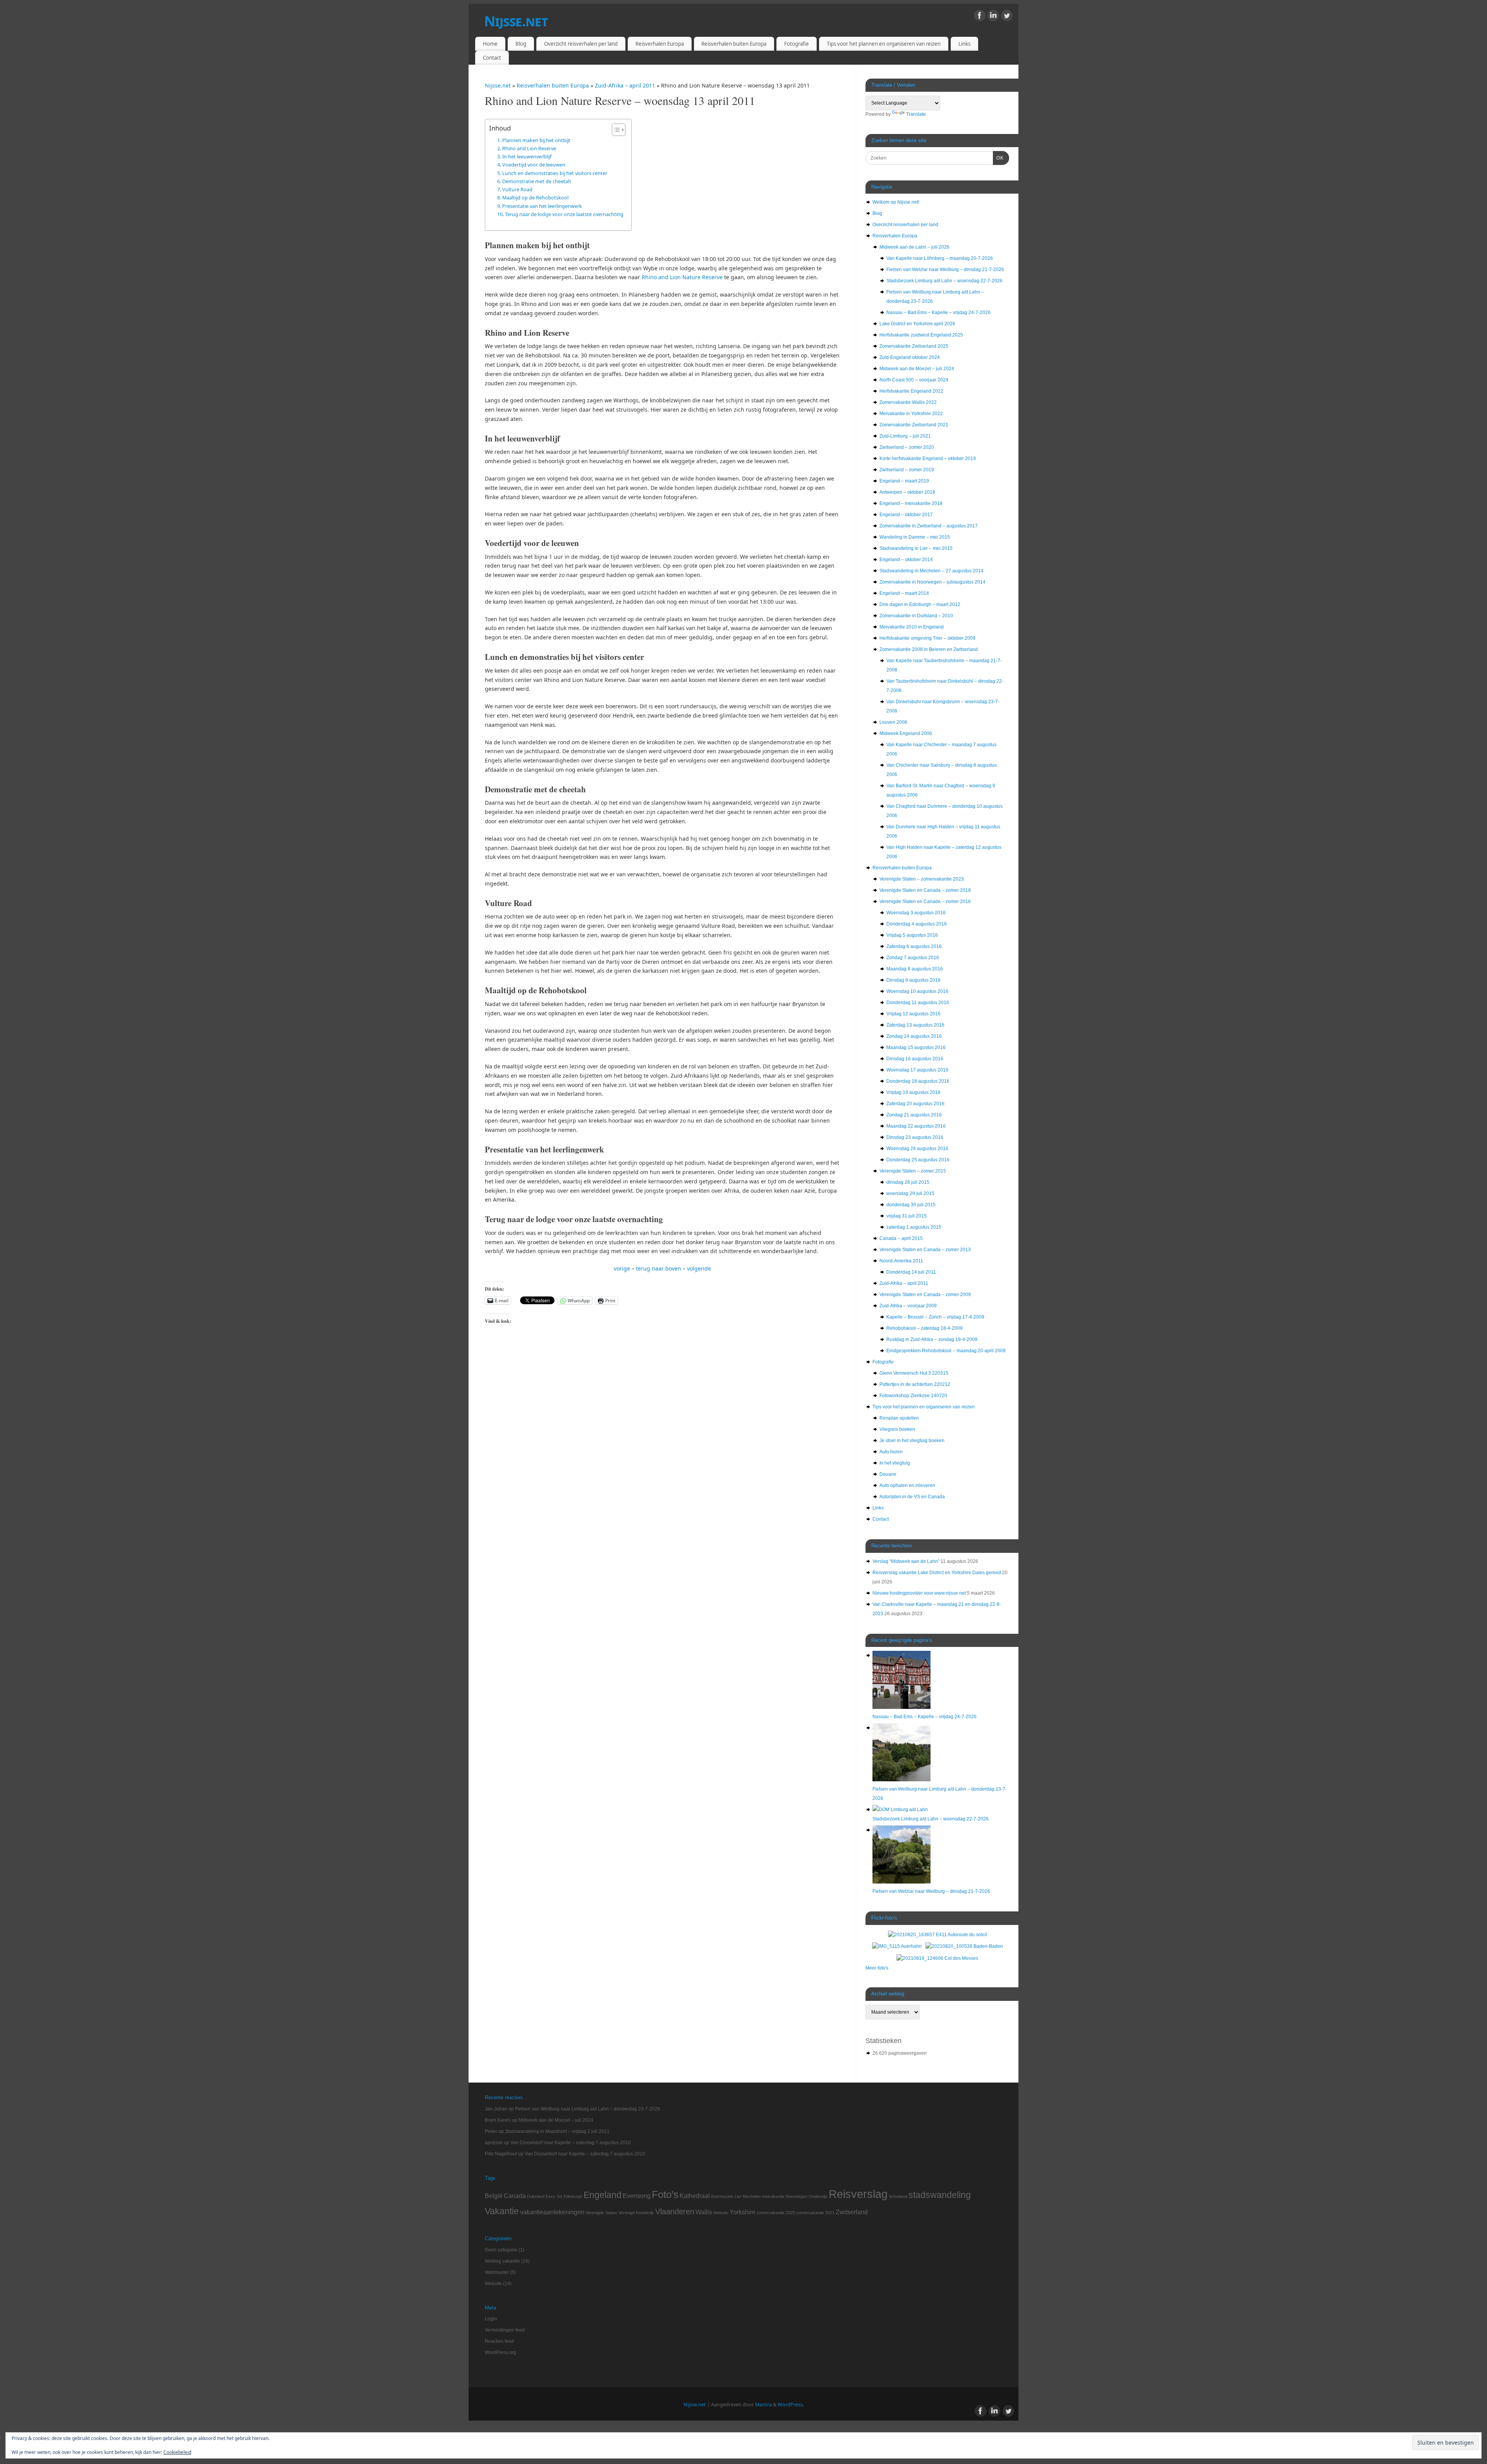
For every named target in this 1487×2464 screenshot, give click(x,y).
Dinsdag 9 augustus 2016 (913, 980)
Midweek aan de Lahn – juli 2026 (914, 247)
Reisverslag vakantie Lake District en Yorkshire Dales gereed (937, 1573)
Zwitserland (852, 2212)
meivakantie (773, 2196)
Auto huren (891, 1452)
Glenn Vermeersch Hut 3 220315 (914, 1373)
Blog (521, 44)
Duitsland (536, 2196)
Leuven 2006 (893, 722)
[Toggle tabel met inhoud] (615, 130)
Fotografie (797, 44)
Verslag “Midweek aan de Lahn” (906, 1561)
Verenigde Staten (601, 2213)
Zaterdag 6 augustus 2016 (914, 946)
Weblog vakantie (502, 2261)
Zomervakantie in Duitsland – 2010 (916, 616)
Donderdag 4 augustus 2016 (917, 924)
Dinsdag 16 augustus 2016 (915, 1059)
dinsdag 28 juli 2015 (908, 1182)
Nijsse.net (516, 21)
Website (721, 2213)
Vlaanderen (675, 2212)
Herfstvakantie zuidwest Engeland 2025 (921, 335)
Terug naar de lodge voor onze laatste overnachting (564, 214)
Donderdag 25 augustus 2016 (918, 1160)
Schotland (898, 2196)
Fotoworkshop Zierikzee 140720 (913, 1396)
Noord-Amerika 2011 (901, 1261)
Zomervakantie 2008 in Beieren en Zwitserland (929, 649)
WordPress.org (501, 2352)
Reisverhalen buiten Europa (734, 44)
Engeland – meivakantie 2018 (911, 503)
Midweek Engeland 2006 (906, 733)
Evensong (637, 2196)
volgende (699, 1268)
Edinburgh (573, 2196)
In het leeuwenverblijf (527, 156)
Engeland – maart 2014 (904, 593)
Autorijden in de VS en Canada (912, 1497)
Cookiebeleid (177, 2452)
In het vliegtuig (895, 1463)
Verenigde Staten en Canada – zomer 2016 (925, 901)
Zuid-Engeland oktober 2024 (910, 357)
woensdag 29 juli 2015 (910, 1193)
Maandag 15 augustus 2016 (916, 1047)
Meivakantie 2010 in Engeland (912, 627)
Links (964, 44)
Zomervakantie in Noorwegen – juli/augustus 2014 (932, 582)
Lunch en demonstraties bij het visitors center (555, 173)
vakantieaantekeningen (552, 2212)
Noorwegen (797, 2196)
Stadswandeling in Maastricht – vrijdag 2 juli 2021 (557, 2131)
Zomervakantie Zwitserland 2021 (914, 425)
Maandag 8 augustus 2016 (915, 969)
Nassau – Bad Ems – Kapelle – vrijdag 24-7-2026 (938, 313)
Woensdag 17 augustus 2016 (917, 1070)
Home (490, 44)
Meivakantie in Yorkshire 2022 (911, 414)
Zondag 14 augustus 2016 (914, 1036)
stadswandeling (940, 2195)
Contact (492, 58)
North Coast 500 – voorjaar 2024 (914, 380)
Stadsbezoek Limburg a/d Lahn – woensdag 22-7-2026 (944, 281)
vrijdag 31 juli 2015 (907, 1216)
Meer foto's (877, 1968)
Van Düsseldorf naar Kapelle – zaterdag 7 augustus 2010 (571, 2143)
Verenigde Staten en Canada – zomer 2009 (925, 1295)
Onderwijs (818, 2196)
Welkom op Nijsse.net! (896, 202)
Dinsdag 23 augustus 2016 (915, 1137)
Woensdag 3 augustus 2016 (916, 913)
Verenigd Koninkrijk (636, 2213)
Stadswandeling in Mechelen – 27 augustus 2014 (932, 571)
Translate (916, 114)
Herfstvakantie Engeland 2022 (911, 391)
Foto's (665, 2194)
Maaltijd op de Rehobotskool (535, 197)
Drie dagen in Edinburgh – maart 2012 (920, 604)
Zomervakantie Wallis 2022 (908, 402)
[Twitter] (1007, 17)
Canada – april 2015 (901, 1238)
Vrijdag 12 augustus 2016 (913, 1014)
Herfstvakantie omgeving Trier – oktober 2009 (927, 638)
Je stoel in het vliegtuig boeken (912, 1441)
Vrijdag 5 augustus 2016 (912, 935)
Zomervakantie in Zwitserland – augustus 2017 (929, 526)
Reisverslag (858, 2194)
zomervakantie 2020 (776, 2213)
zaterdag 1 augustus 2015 (914, 1227)
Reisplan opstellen (899, 1418)
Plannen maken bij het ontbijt (536, 140)
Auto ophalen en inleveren (907, 1485)
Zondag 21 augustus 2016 (914, 1115)
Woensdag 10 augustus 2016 (917, 991)
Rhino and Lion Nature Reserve (682, 277)
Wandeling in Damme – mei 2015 (915, 537)
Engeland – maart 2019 (904, 481)
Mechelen (752, 2196)
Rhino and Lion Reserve (529, 148)
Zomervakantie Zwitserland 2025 (914, 346)
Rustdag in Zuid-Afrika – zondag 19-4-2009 (932, 1339)
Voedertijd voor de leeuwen (534, 165)
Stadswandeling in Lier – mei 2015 (916, 548)
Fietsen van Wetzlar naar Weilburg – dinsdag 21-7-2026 (945, 270)
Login (491, 2319)
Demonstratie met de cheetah (537, 181)
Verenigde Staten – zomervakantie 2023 (922, 879)
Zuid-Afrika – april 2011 (626, 85)
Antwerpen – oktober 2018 (907, 492)
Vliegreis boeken (897, 1429)
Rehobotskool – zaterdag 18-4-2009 (925, 1328)
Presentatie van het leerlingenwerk (542, 206)
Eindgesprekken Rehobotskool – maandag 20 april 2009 (946, 1351)
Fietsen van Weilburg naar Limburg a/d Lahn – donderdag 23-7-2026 (588, 2109)
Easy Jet (554, 2196)
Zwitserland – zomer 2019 (907, 470)
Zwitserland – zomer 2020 (907, 447)
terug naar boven (659, 1268)
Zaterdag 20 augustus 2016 (915, 1104)
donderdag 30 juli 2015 (911, 1205)
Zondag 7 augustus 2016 (913, 958)
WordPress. (791, 2405)
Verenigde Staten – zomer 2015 (913, 1171)
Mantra (763, 2405)
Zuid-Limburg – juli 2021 (905, 436)
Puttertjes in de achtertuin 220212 (915, 1384)
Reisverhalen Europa (660, 44)
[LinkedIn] (993, 17)
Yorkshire (743, 2212)
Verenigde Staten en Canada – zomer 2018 (925, 890)
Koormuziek (722, 2196)
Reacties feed (499, 2341)
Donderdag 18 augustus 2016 (918, 1081)
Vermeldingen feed (505, 2330)
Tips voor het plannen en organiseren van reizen (884, 44)
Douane (888, 1474)
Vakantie (502, 2211)
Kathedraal (695, 2196)
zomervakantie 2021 (815, 2213)
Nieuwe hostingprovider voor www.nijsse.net (919, 1593)
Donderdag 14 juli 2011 (911, 1272)
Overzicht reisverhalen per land (581, 44)
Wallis (704, 2212)
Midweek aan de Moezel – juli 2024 (917, 369)
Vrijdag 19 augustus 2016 (913, 1092)
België (494, 2196)
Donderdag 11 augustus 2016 (918, 1003)
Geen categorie (501, 2250)
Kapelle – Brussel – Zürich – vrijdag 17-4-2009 (935, 1317)
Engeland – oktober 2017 (906, 515)
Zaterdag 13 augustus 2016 (915, 1025)
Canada (515, 2196)
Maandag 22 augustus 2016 (916, 1126)
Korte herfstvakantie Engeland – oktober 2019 (928, 458)
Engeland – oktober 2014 (906, 560)
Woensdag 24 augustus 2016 (917, 1149)
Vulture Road (517, 189)
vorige (622, 1268)
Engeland (603, 2195)
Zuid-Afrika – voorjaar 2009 (908, 1306)
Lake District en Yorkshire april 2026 (917, 324)
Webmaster (497, 2272)
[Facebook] (980, 17)
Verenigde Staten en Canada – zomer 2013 (925, 1250)
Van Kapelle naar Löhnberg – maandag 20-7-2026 (940, 258)
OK (998, 158)
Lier (738, 2196)
